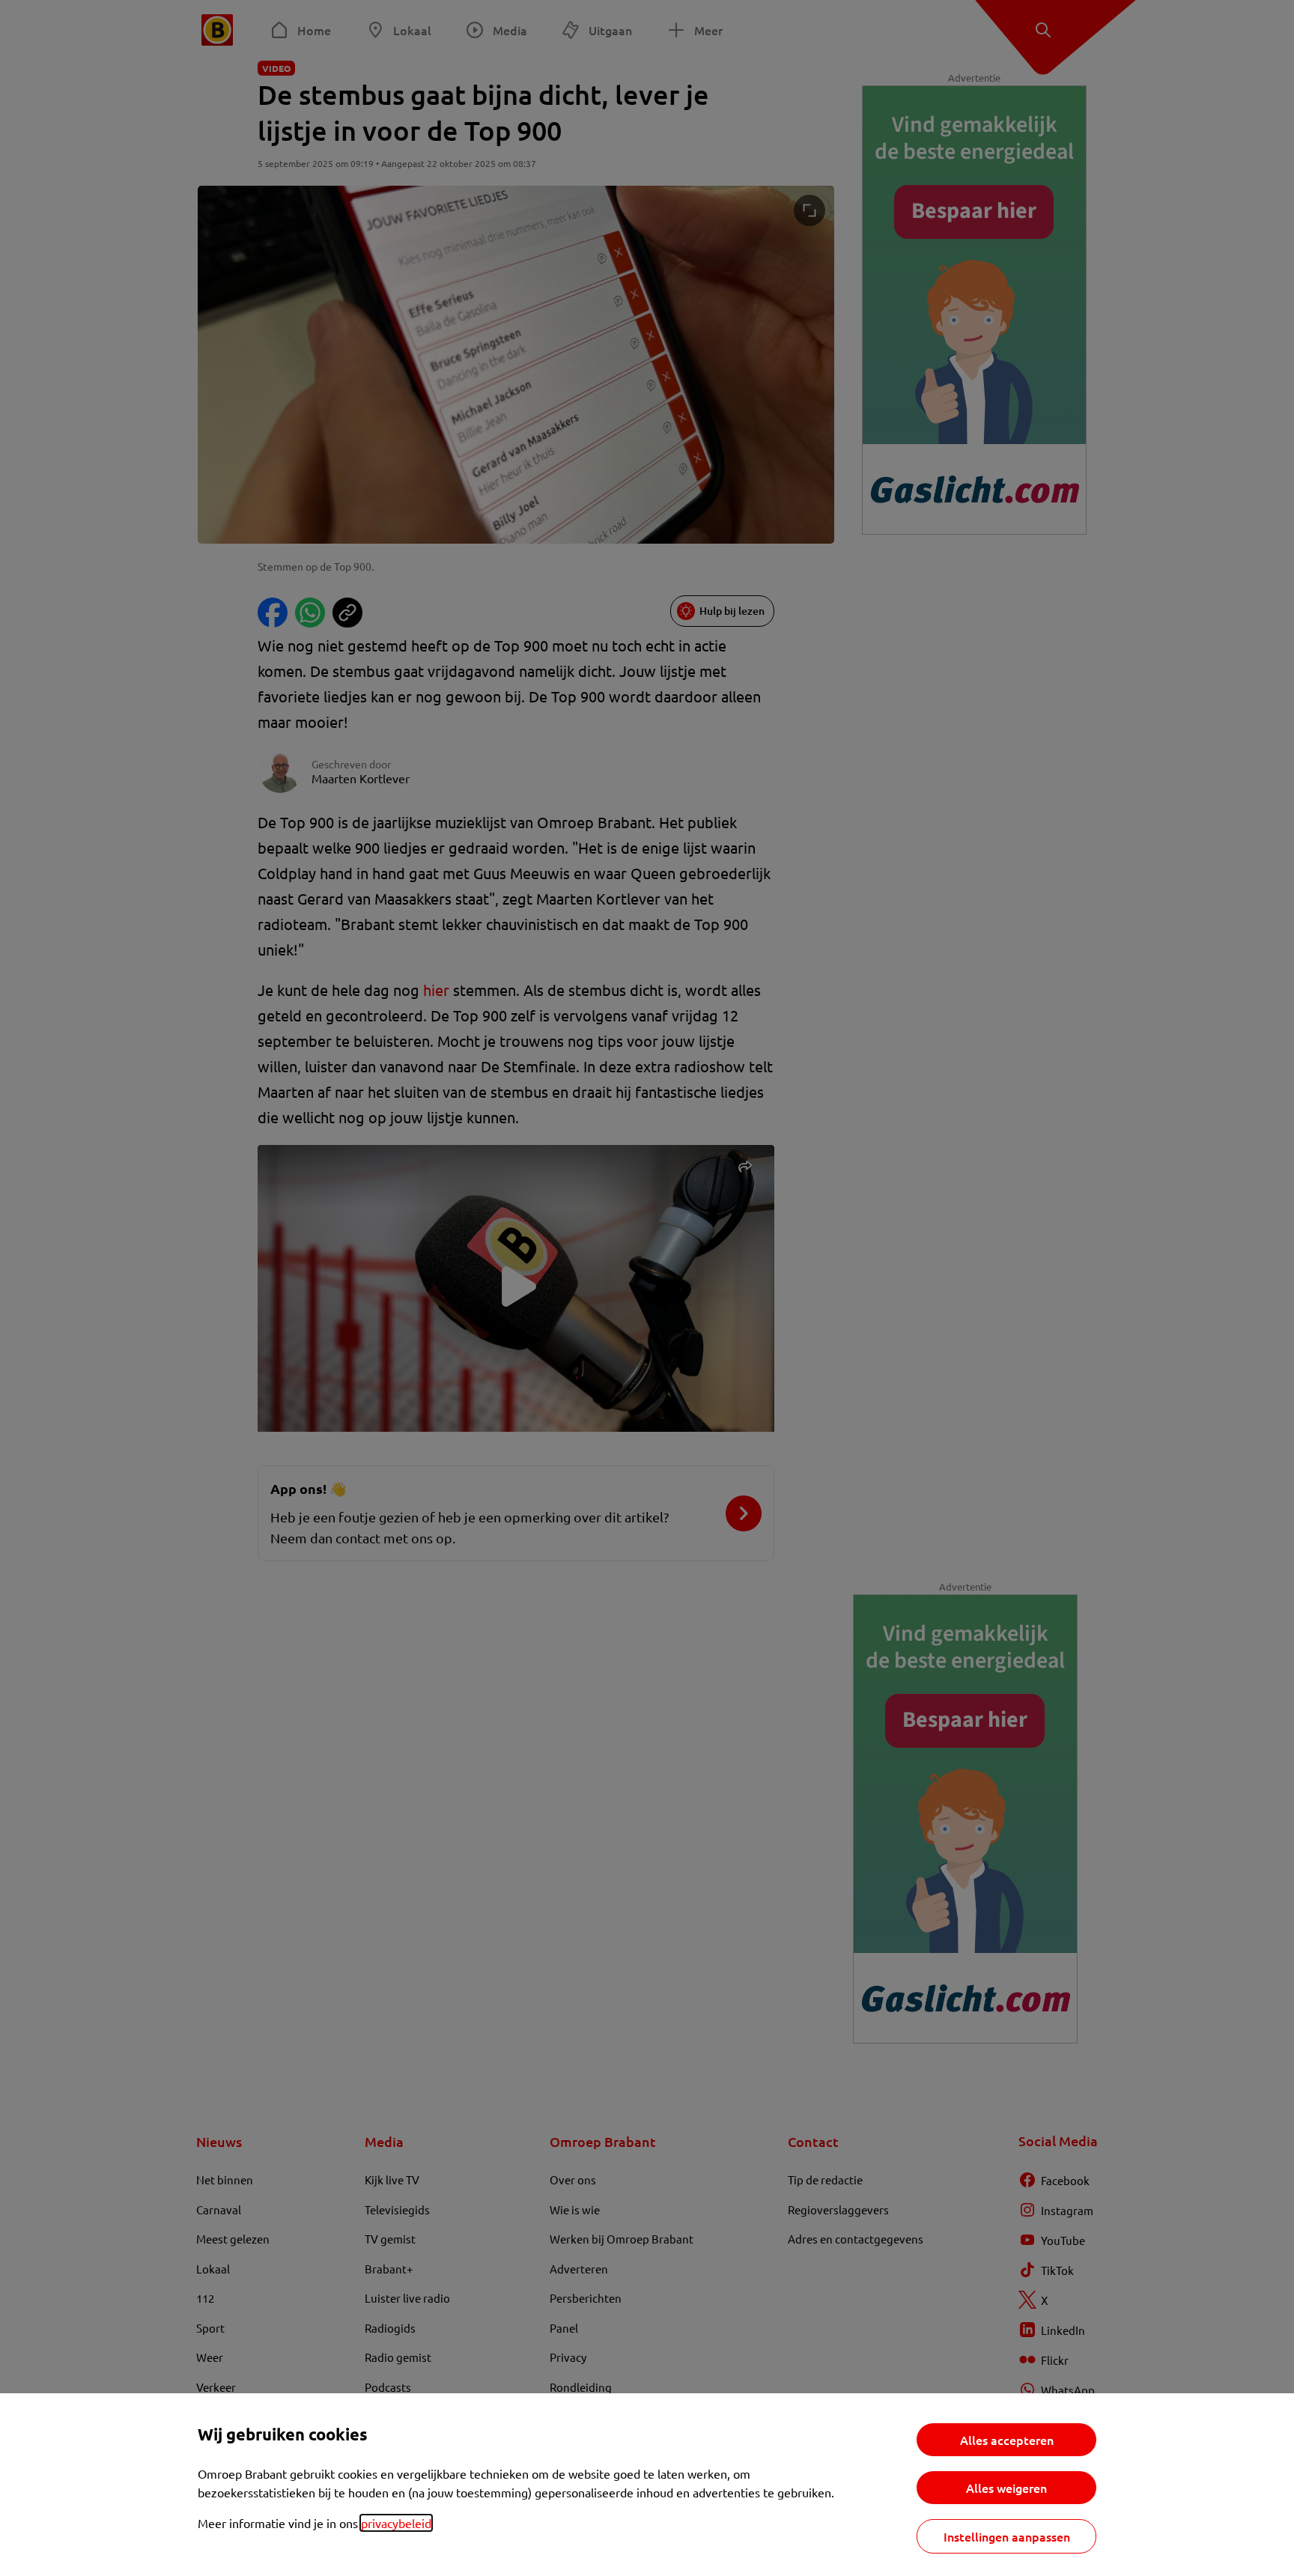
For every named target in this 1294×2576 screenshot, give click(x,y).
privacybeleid (396, 2523)
